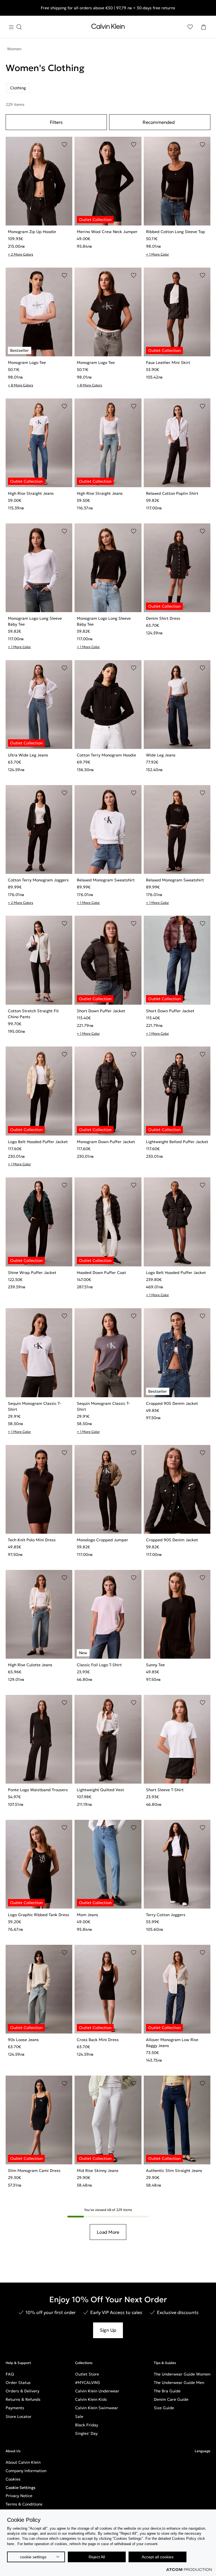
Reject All (97, 2557)
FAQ (10, 2374)
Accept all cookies (158, 2557)
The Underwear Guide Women (182, 2374)
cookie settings (33, 2557)
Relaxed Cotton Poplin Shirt (172, 493)
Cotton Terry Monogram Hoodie (106, 755)
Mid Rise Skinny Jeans (98, 2171)
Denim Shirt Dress (163, 618)
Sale (79, 2417)
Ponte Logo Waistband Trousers (38, 1790)
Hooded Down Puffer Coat (101, 1273)
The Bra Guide (167, 2391)
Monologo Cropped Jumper (103, 1540)
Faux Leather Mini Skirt (168, 363)
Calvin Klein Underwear (97, 2391)
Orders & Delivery (22, 2391)
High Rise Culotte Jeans (30, 1665)
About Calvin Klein (23, 2462)
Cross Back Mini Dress (98, 2040)
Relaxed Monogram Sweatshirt (106, 880)
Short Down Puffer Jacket (101, 1011)
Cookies (13, 2479)
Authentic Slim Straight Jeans (174, 2171)
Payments (15, 2408)
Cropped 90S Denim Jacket (172, 1403)
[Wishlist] (190, 27)
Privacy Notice (19, 2496)
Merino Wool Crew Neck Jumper (107, 232)
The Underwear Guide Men (179, 2383)
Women (14, 49)
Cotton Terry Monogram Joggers (38, 880)
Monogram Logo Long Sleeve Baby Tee (35, 621)
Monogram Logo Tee (27, 363)
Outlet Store (87, 2374)
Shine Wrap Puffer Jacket (32, 1273)
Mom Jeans (87, 1915)
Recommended (158, 122)
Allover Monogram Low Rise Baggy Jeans (172, 2043)
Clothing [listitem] (18, 88)
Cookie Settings (21, 2488)
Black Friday (87, 2425)
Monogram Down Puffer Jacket (106, 1142)
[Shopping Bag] (204, 27)
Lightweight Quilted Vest (100, 1790)
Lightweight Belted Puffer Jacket (177, 1142)
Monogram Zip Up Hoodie (32, 232)
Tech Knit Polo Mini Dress (32, 1540)
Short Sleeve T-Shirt (165, 1790)
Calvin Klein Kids (91, 2399)
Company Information (26, 2471)
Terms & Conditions (24, 2504)
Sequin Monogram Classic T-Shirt (34, 1406)
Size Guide (164, 2408)
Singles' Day (86, 2433)
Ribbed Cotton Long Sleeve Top (175, 232)
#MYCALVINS (88, 2383)
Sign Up (108, 2330)
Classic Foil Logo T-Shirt (99, 1665)
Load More (108, 2232)
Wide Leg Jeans (161, 755)
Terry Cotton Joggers (166, 1915)
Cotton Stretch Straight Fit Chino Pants (33, 1014)
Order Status (18, 2383)
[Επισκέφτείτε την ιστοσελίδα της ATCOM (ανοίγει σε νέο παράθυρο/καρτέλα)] (189, 2570)
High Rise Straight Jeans (31, 493)
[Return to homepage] (108, 28)
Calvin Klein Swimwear (97, 2408)
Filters (56, 122)
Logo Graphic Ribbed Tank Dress (39, 1915)
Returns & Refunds (23, 2399)
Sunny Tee (155, 1665)
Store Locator (19, 2417)
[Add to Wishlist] (64, 145)
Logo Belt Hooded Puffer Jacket (38, 1142)
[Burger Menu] (15, 27)
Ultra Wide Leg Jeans (28, 755)
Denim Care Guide (171, 2399)
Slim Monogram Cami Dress (34, 2171)
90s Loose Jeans (23, 2040)
